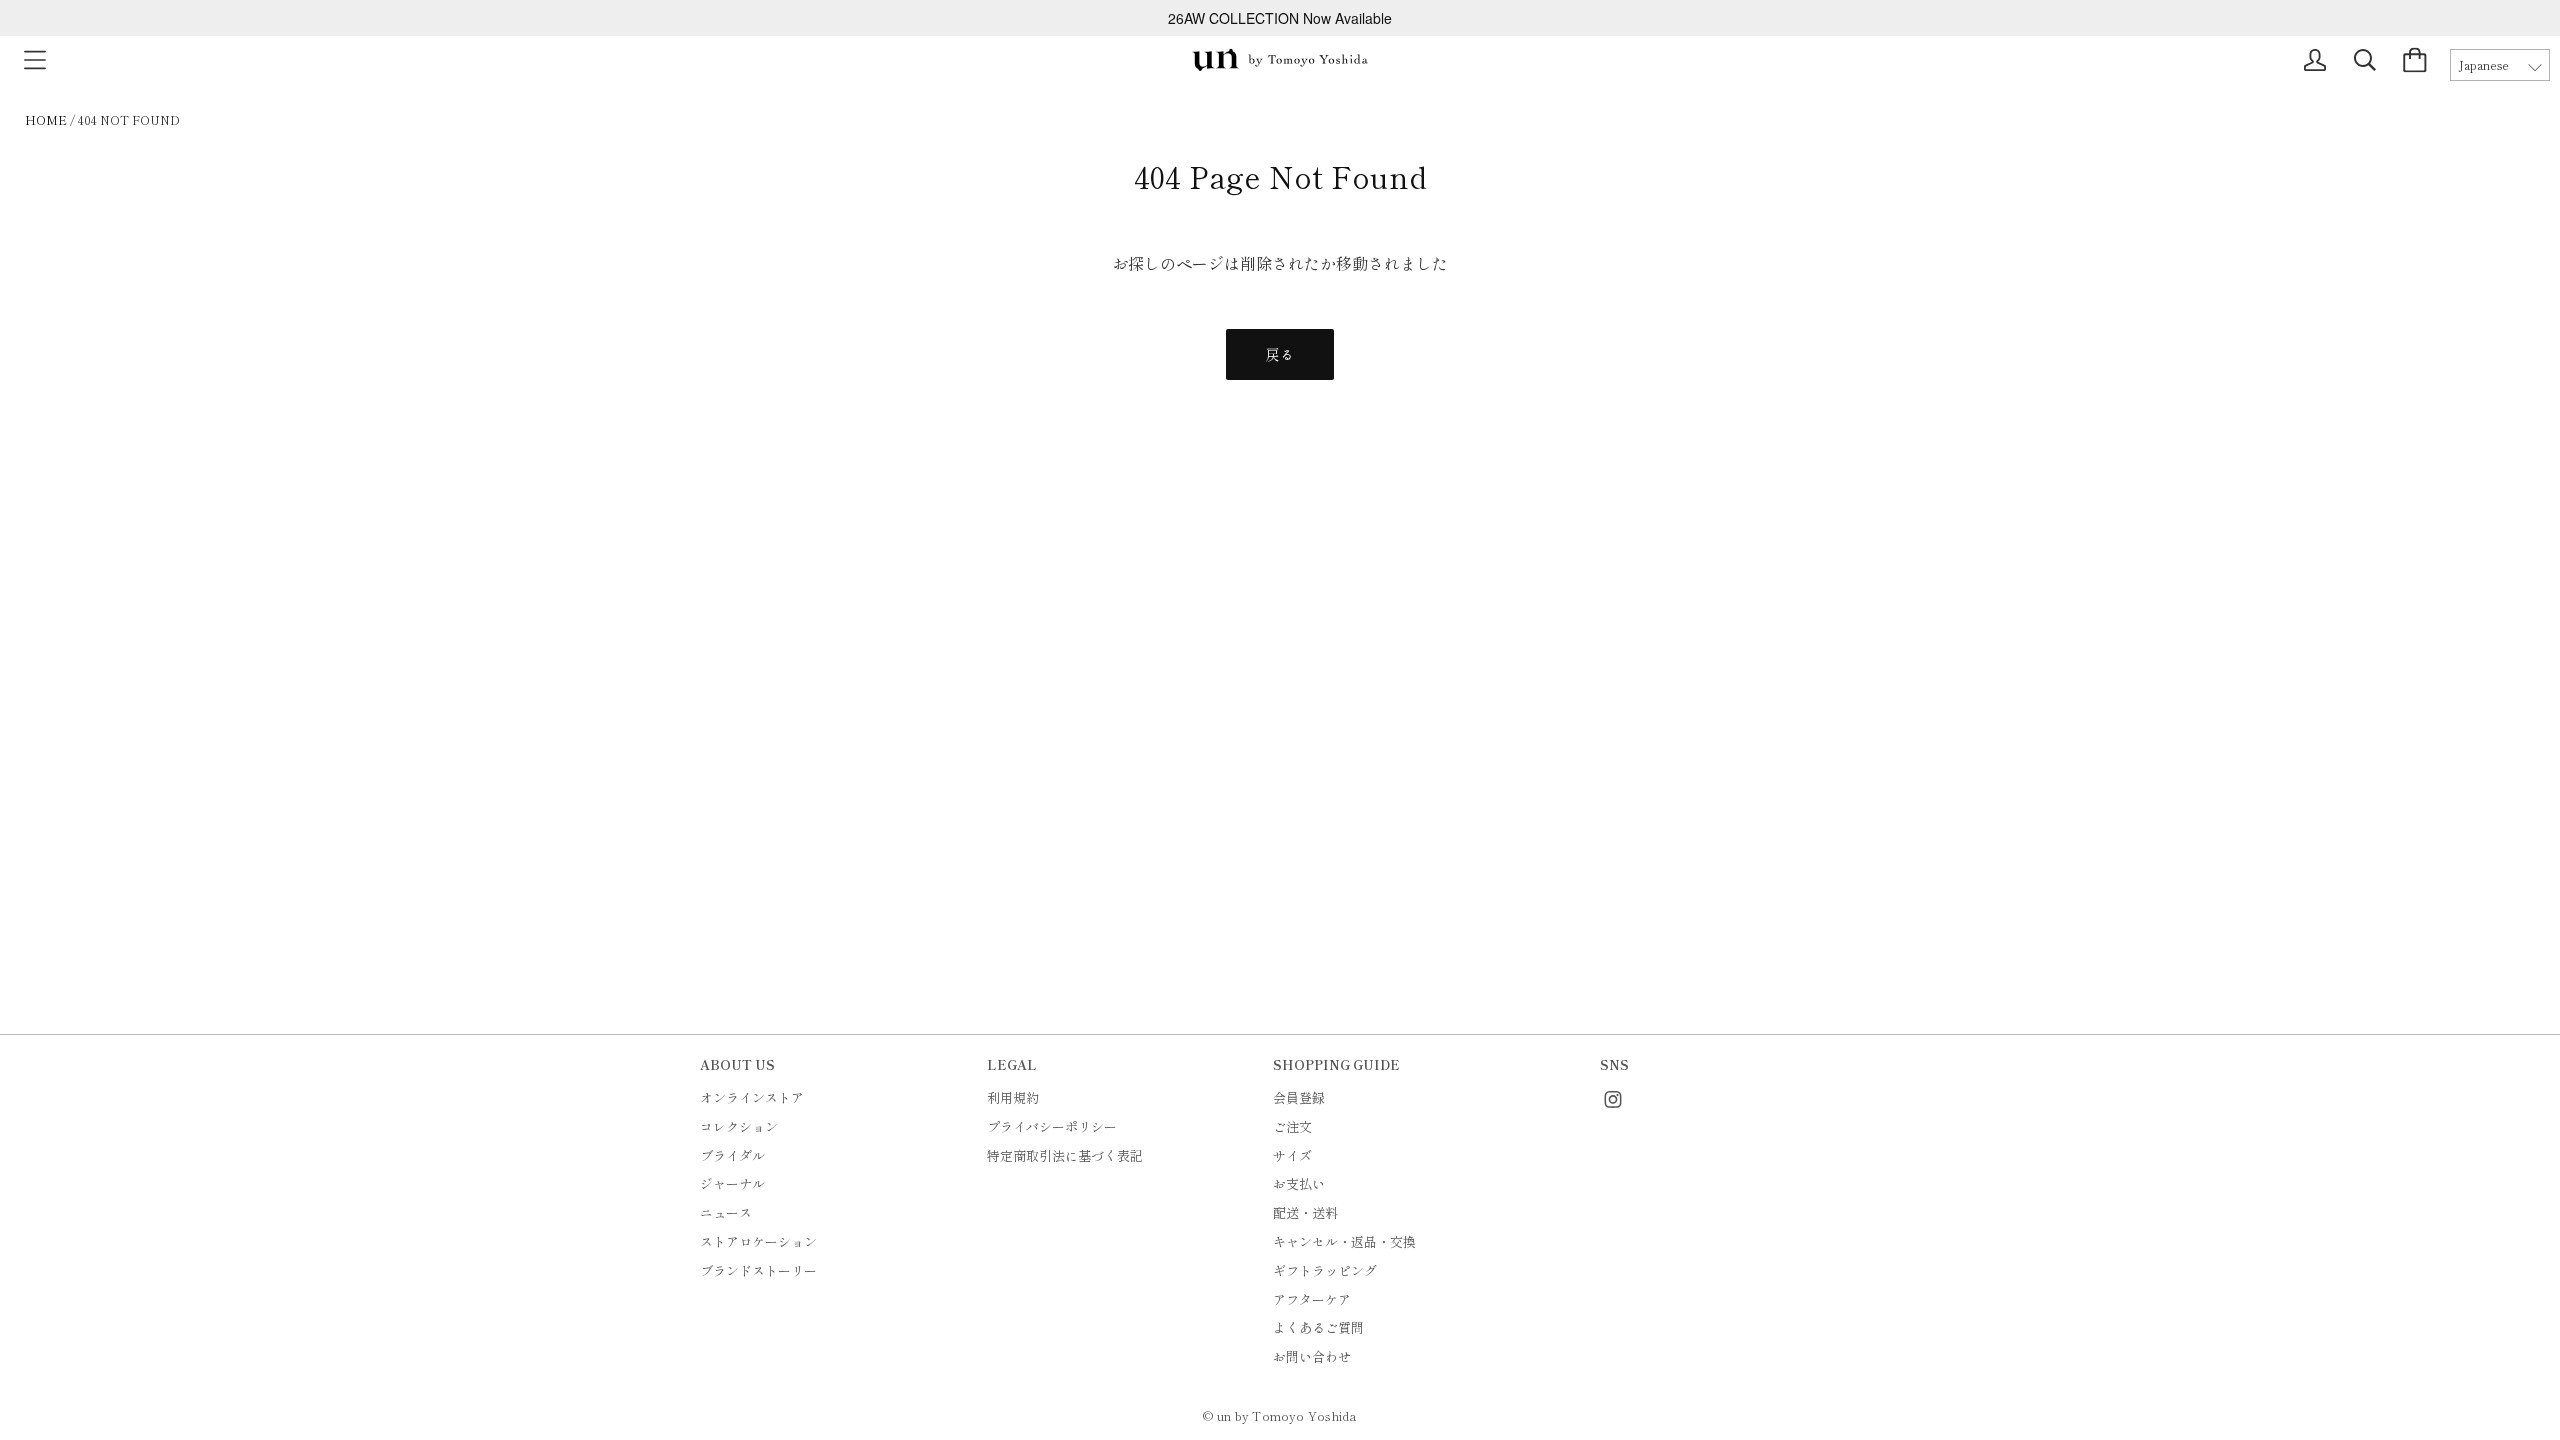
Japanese (2484, 65)
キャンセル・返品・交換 (1344, 1241)
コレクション (739, 1126)
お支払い (1299, 1183)
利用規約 (1013, 1097)
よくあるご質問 (1318, 1327)
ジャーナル (732, 1183)
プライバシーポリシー (1052, 1126)
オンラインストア (752, 1097)
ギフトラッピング (1325, 1270)
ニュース (726, 1212)
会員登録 (1299, 1097)
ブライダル (732, 1155)
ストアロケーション (758, 1241)
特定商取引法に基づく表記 (1065, 1155)
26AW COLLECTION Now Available (1280, 18)
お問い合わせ (1312, 1356)
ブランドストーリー (758, 1270)
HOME (46, 119)
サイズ (1292, 1155)
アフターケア (1312, 1299)
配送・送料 (1305, 1212)
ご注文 (1292, 1126)
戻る (1280, 354)
